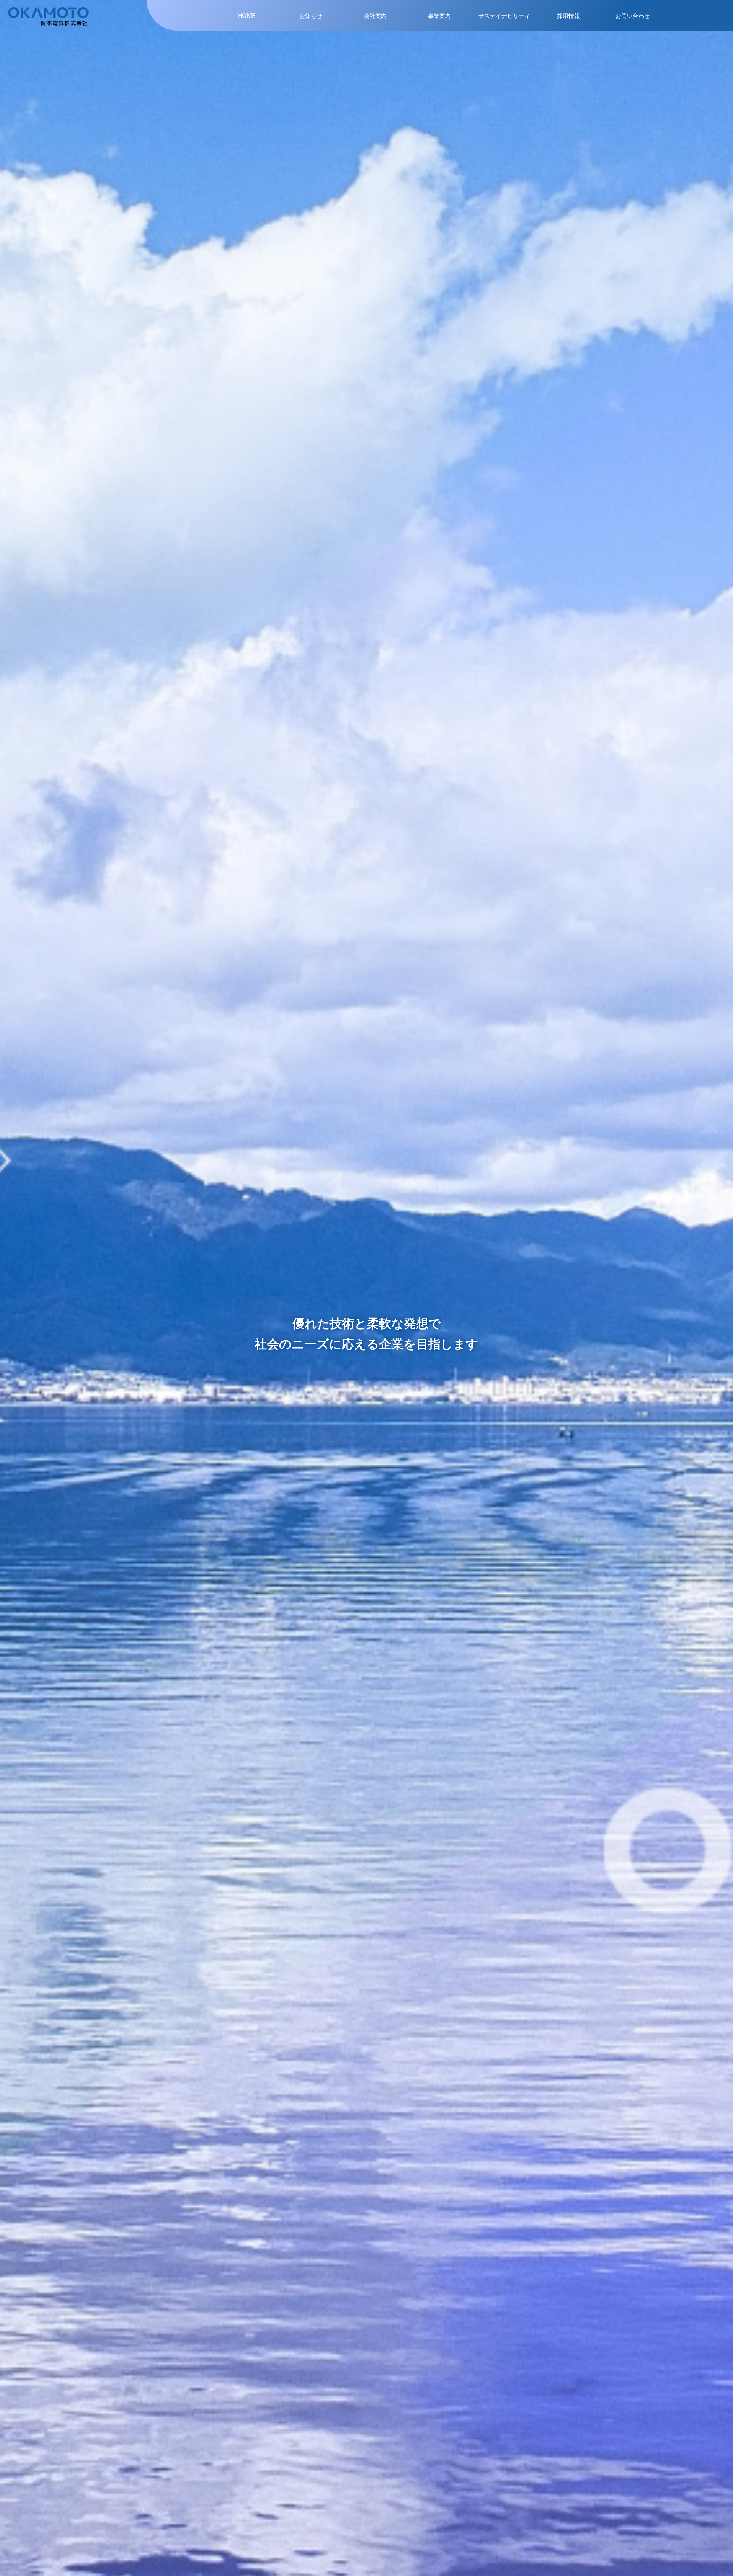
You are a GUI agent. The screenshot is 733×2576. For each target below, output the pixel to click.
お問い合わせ (633, 16)
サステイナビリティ (504, 16)
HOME (247, 16)
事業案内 (439, 16)
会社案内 (375, 16)
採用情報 (568, 16)
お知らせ (311, 16)
